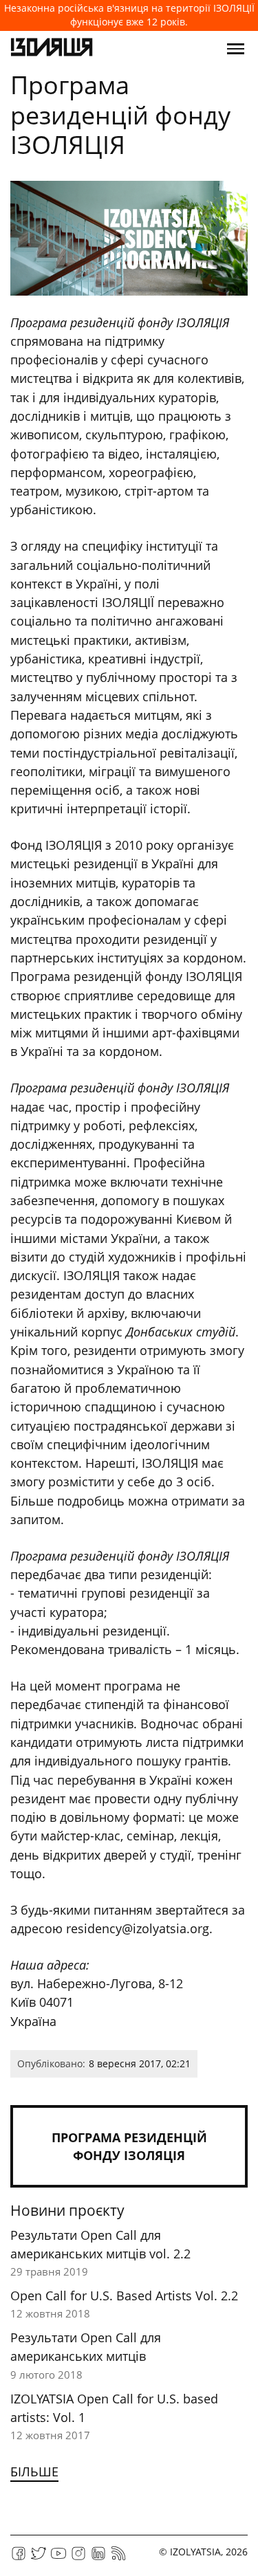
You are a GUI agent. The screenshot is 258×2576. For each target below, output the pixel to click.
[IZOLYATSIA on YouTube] (58, 2558)
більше (34, 2472)
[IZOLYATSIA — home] (52, 49)
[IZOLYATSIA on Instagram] (78, 2558)
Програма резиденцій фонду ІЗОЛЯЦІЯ (129, 2146)
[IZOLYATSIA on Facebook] (19, 2558)
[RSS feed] (118, 2558)
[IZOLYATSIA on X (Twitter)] (39, 2558)
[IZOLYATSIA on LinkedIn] (98, 2558)
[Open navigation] (236, 49)
